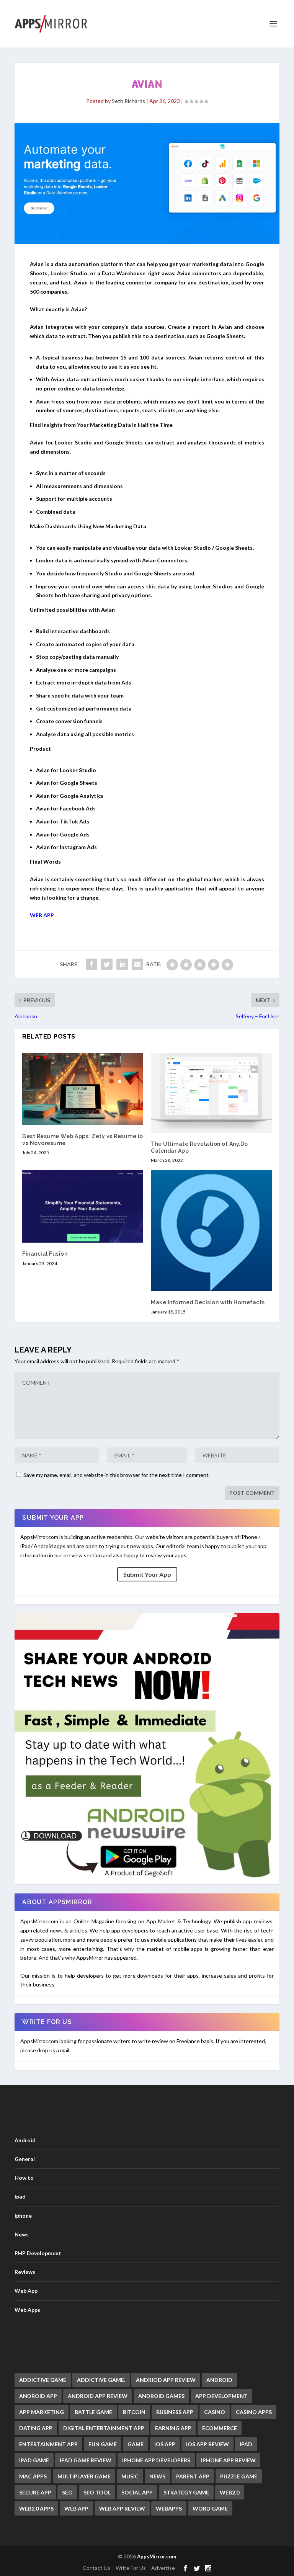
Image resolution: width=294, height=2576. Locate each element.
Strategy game (186, 2492)
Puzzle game (239, 2476)
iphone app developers (156, 2460)
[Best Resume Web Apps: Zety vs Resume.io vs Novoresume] (83, 1089)
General (25, 2159)
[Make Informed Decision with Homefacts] (211, 1231)
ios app (165, 2444)
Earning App (173, 2428)
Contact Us (96, 2568)
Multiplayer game (84, 2476)
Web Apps (27, 2310)
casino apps (254, 2412)
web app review (122, 2508)
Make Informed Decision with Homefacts (208, 1302)
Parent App (193, 2476)
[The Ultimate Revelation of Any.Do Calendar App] (211, 1093)
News (22, 2234)
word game (210, 2508)
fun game (103, 2444)
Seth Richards (128, 101)
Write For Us (131, 2568)
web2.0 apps (36, 2508)
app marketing (42, 2412)
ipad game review (86, 2460)
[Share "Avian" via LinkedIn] (122, 964)
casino (215, 2412)
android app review (98, 2396)
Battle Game (93, 2412)
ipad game (34, 2460)
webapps (169, 2508)
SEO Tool (97, 2492)
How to (24, 2178)
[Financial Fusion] (83, 1206)
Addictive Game (43, 2380)
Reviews (25, 2272)
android (219, 2380)
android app (38, 2396)
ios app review (207, 2444)
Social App (137, 2492)
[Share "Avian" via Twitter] (107, 964)
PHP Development (38, 2253)
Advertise (163, 2568)
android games (161, 2396)
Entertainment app (48, 2444)
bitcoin (134, 2412)
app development (221, 2396)
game (136, 2444)
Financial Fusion (45, 1254)
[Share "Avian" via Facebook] (91, 964)
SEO (67, 2492)
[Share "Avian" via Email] (137, 964)
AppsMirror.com (157, 2556)
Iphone (23, 2216)
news (157, 2476)
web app (76, 2508)
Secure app (35, 2492)
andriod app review (166, 2380)
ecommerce (220, 2428)
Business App (175, 2412)
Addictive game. (101, 2380)
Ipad (20, 2196)
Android (25, 2140)
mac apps (33, 2476)
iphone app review (228, 2460)
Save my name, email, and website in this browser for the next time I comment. (117, 1475)
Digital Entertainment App (104, 2428)
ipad (246, 2444)
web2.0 (229, 2492)
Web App (26, 2291)
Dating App (36, 2428)
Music (130, 2476)
